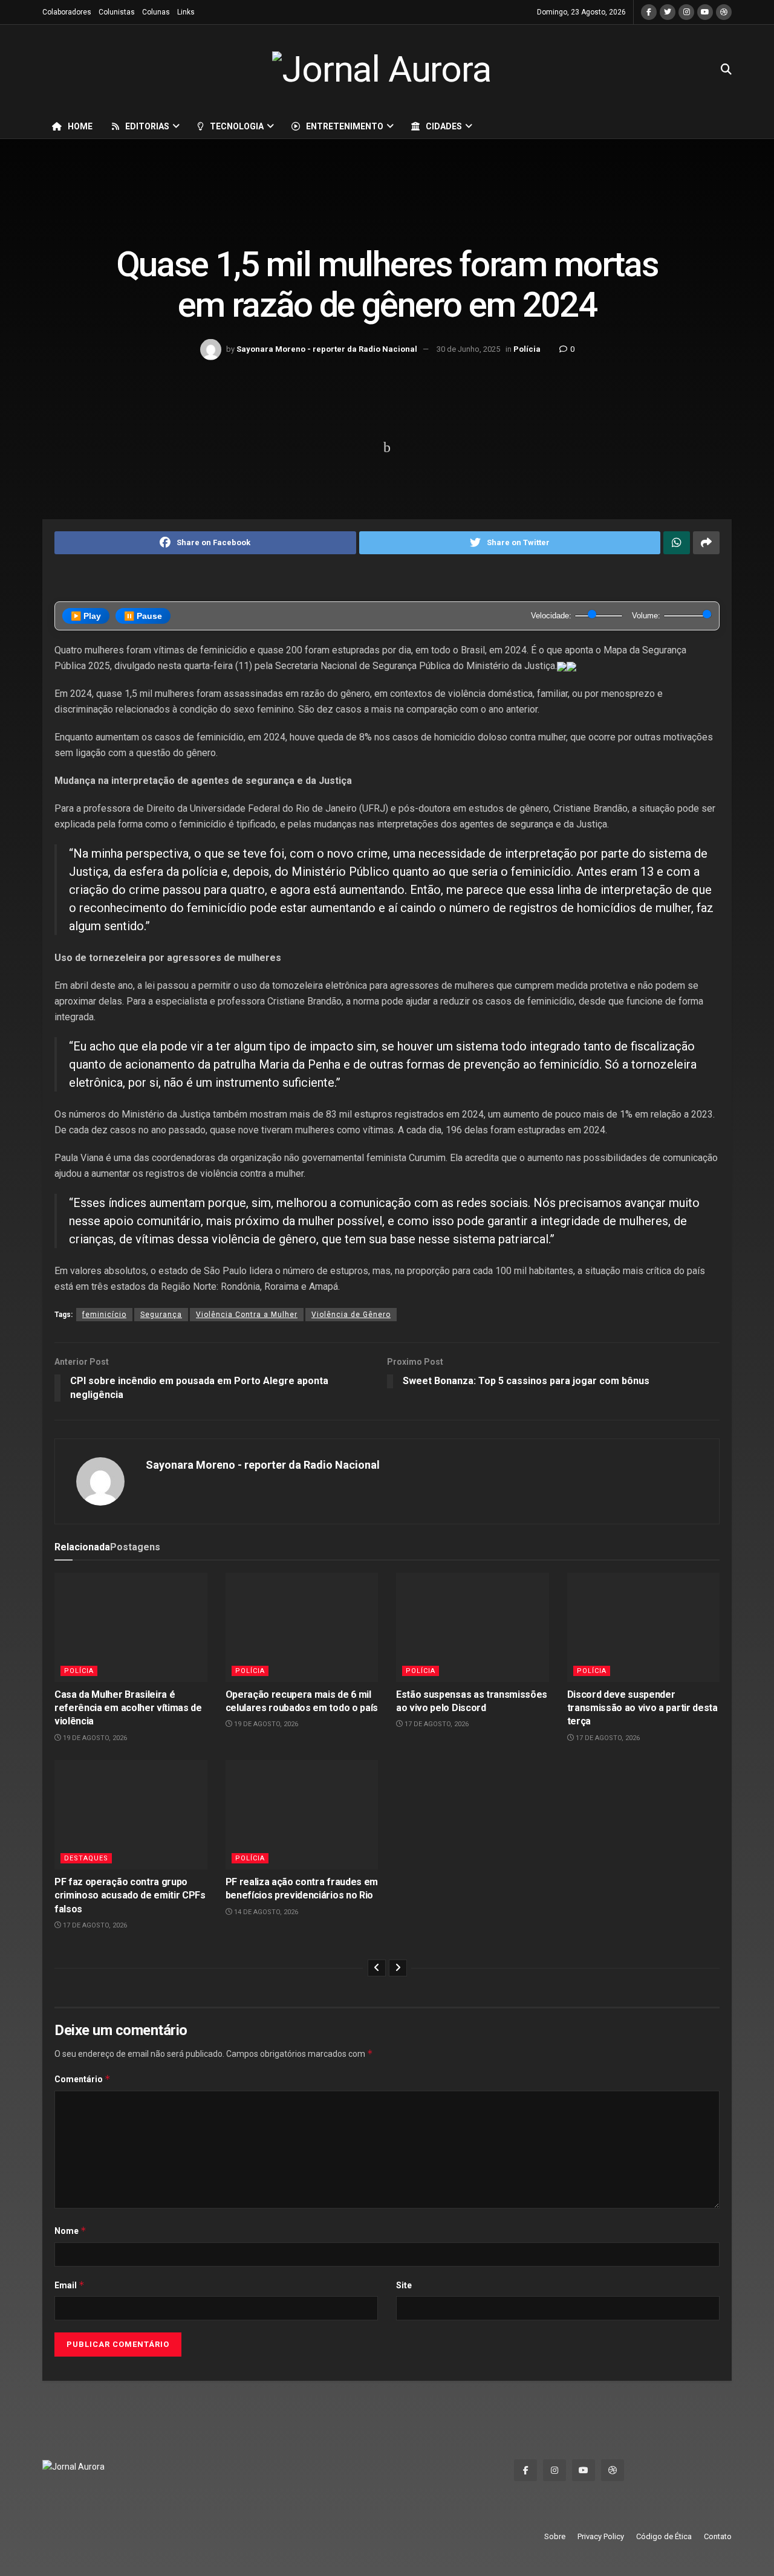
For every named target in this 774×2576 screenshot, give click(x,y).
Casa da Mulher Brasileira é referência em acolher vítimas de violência (128, 1708)
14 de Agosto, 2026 (265, 1912)
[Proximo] (398, 1968)
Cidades (444, 126)
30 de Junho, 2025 (468, 349)
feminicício (104, 1315)
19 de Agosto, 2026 (94, 1738)
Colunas (156, 12)
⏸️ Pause (143, 616)
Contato (718, 2536)
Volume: (646, 616)
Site (404, 2285)
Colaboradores (67, 12)
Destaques (86, 1858)
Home (80, 126)
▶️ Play (86, 616)
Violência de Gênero (351, 1315)
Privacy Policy (601, 2536)
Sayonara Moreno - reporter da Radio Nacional (327, 349)
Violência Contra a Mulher (247, 1315)
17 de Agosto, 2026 (436, 1724)
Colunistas (117, 12)
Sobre (555, 2536)
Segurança (161, 1315)
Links (186, 12)
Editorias (147, 126)
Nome (70, 2231)
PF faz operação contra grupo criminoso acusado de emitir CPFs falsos (130, 1895)
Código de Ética (664, 2536)
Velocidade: (551, 616)
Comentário (83, 2079)
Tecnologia (237, 126)
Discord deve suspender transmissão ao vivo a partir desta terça (642, 1708)
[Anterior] (377, 1968)
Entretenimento (345, 126)
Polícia (527, 349)
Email (70, 2285)
